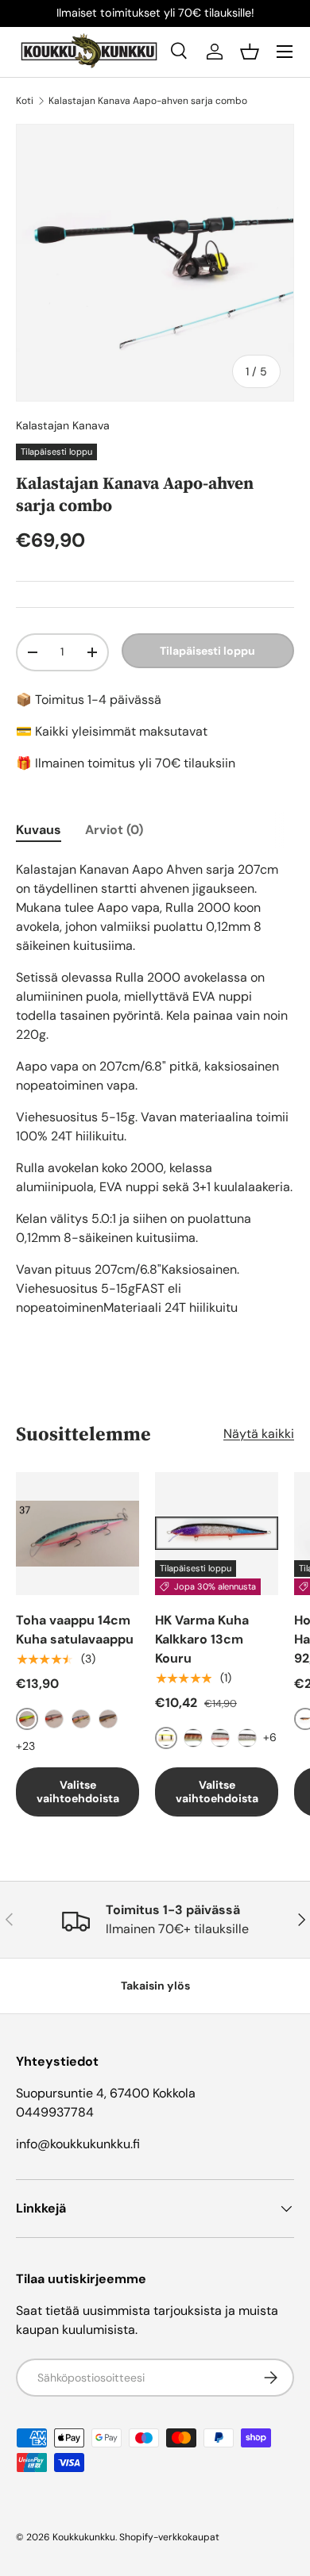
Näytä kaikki (259, 1434)
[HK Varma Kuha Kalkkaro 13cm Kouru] (217, 1534)
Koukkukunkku (84, 2537)
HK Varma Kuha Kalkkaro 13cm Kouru (202, 1639)
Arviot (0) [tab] (114, 830)
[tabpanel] (155, 1089)
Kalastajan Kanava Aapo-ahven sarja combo (148, 101)
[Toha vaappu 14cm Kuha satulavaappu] (77, 1534)
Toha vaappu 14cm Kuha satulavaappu (75, 1630)
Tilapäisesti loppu (207, 651)
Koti (25, 101)
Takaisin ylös (155, 1986)
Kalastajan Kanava (63, 425)
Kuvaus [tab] (39, 830)
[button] (250, 52)
